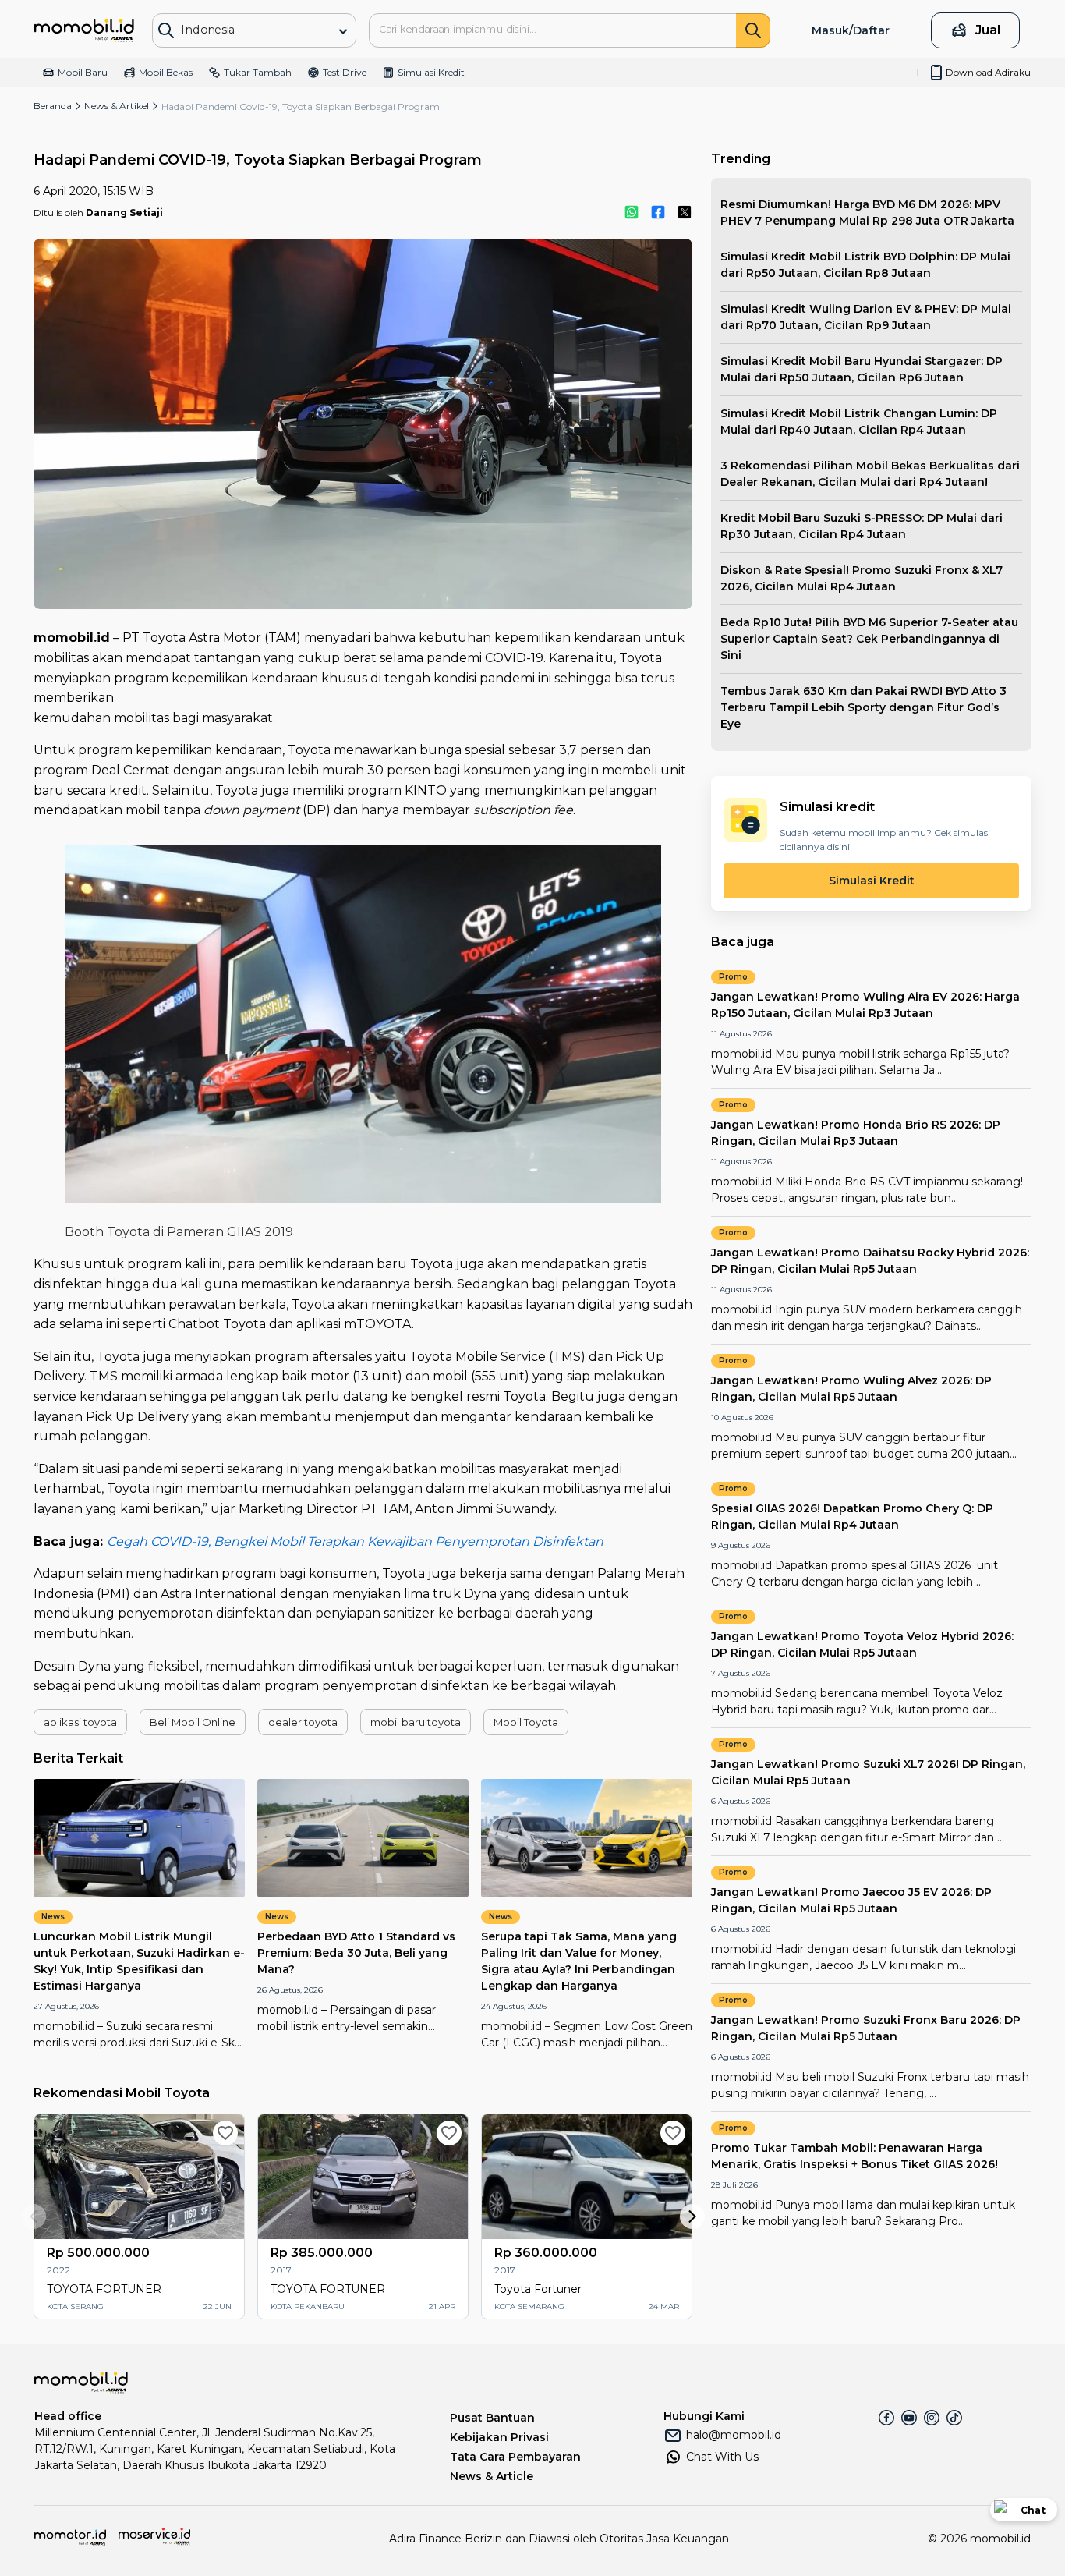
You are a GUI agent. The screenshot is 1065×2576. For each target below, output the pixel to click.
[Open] (343, 31)
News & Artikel (117, 106)
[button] (80, 1722)
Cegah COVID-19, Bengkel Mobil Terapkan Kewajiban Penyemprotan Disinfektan (355, 1541)
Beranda (53, 106)
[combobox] (243, 29)
